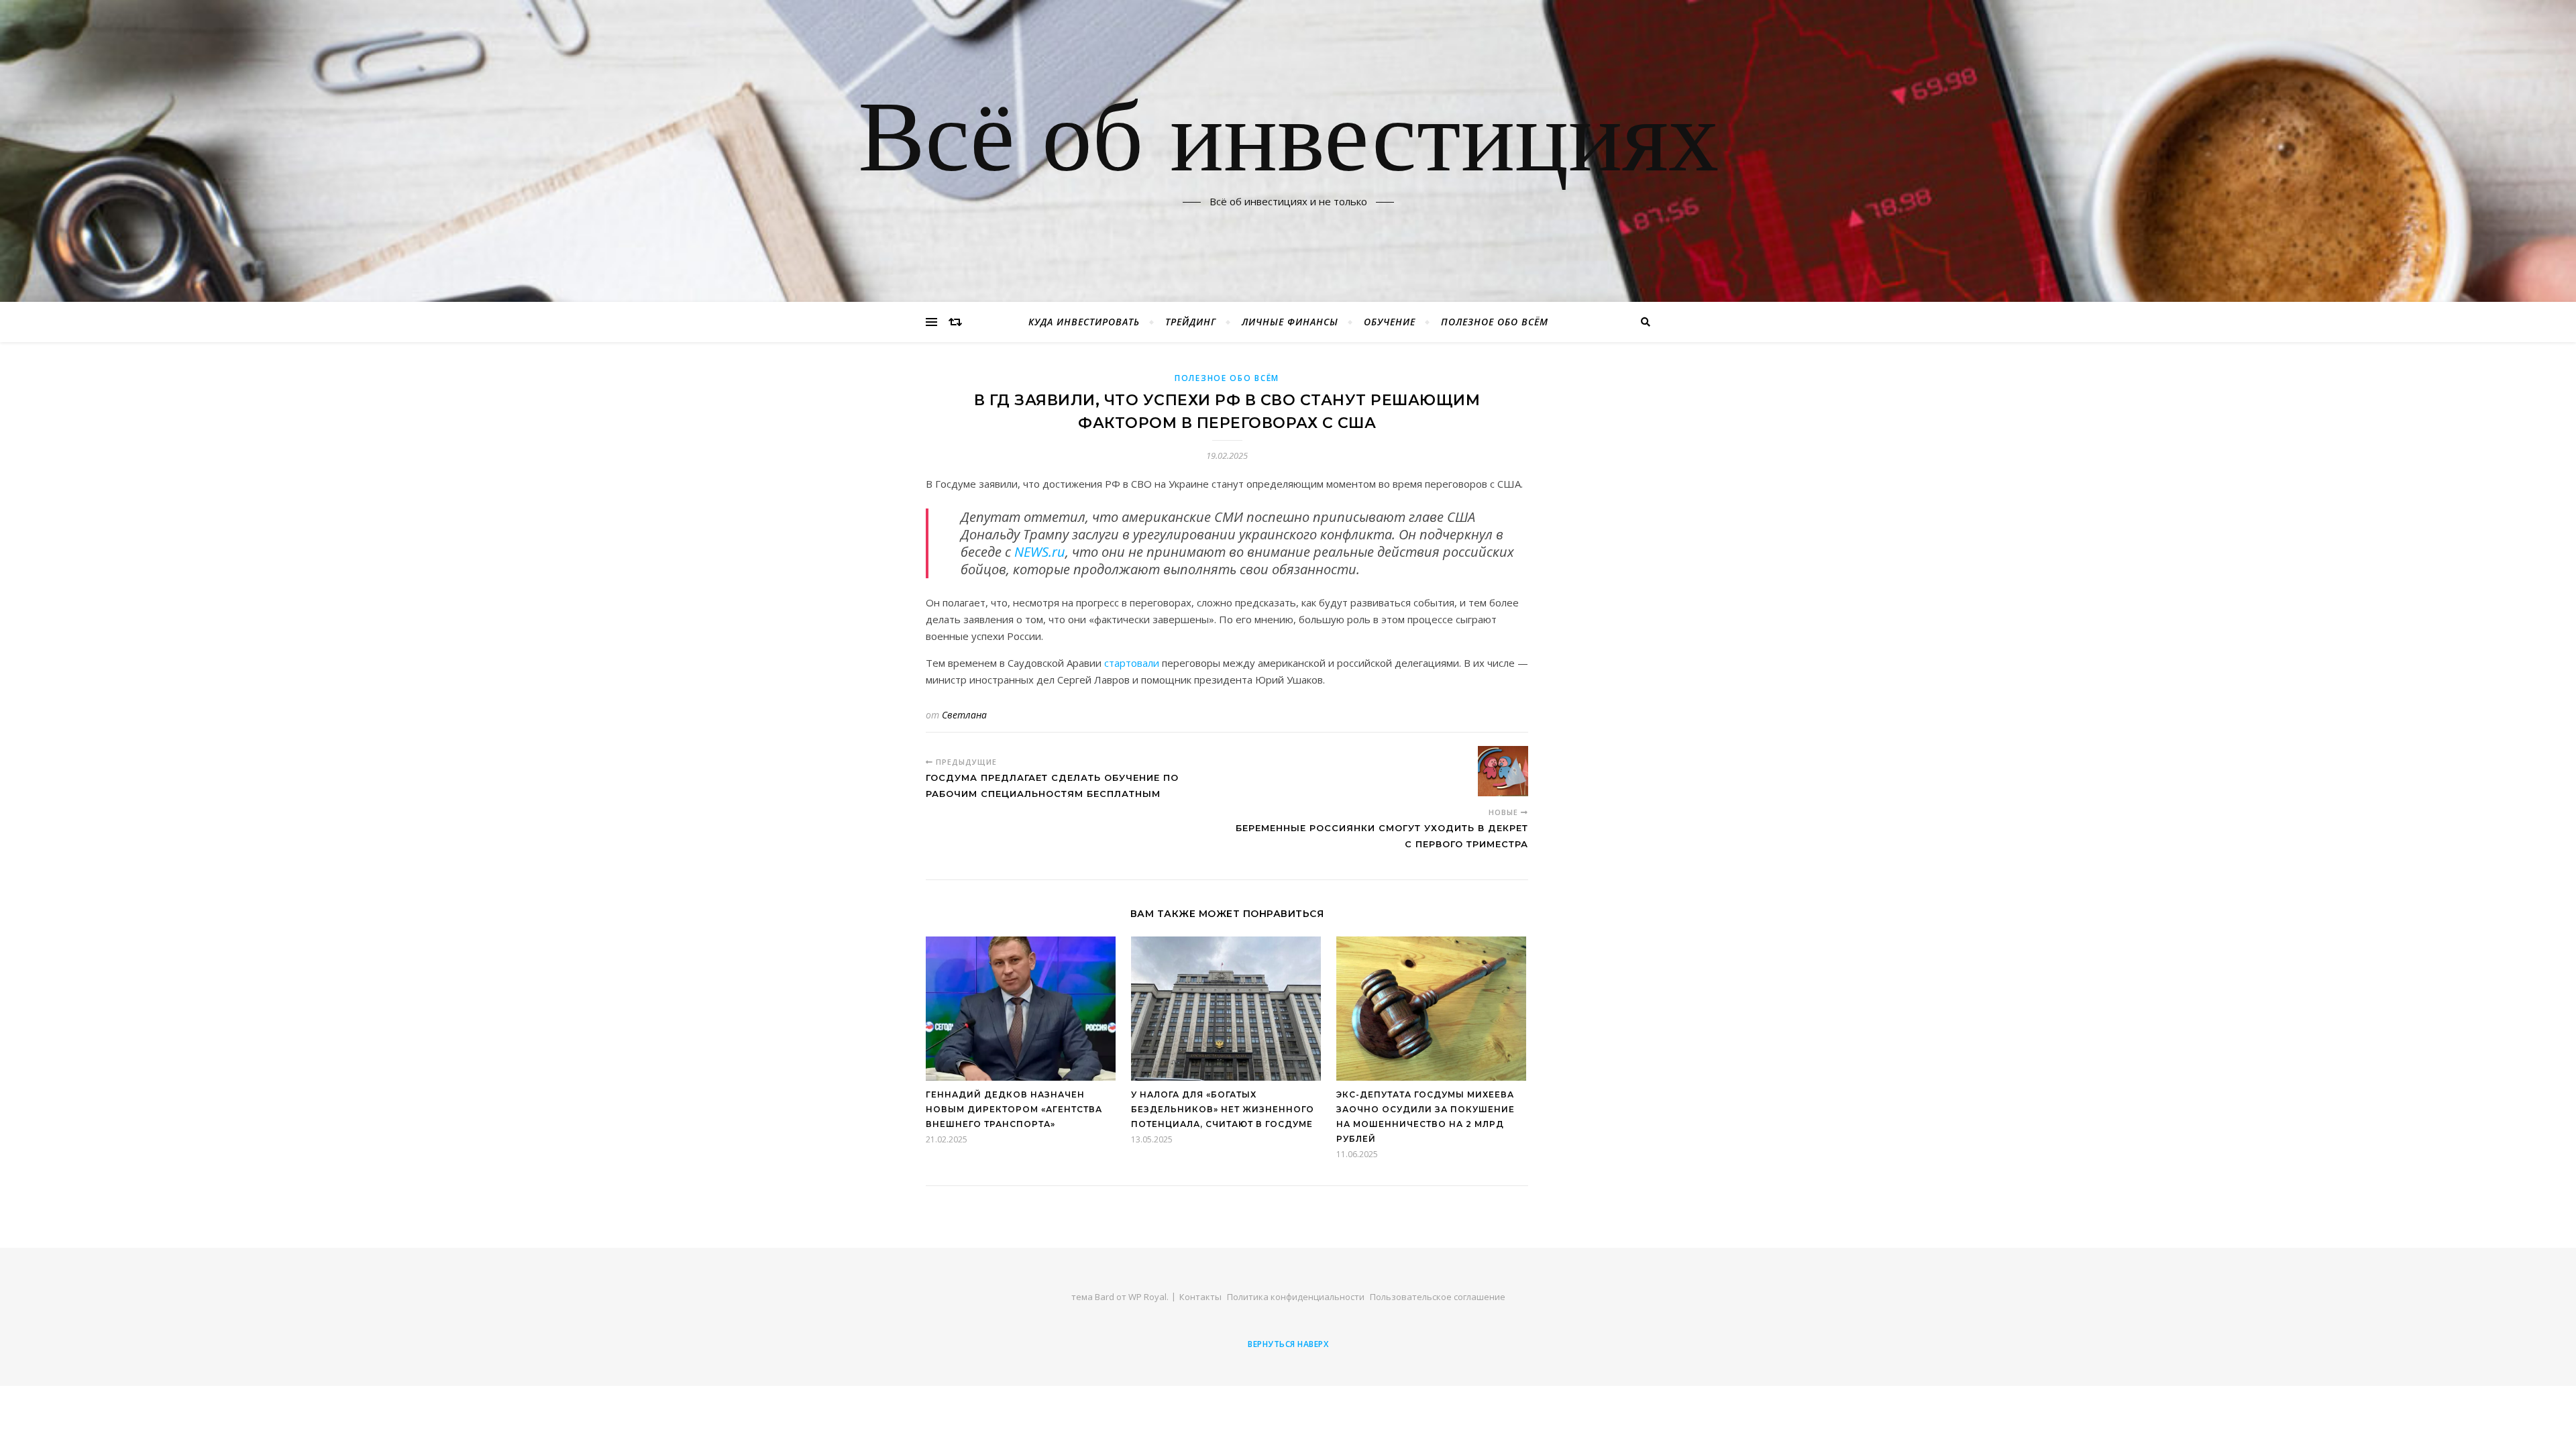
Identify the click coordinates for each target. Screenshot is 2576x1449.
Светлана (964, 715)
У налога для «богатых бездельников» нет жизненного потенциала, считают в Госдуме (1223, 1109)
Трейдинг (1191, 322)
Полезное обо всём (1495, 322)
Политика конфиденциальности (1296, 1297)
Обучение (1390, 322)
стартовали (1132, 663)
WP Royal (1147, 1297)
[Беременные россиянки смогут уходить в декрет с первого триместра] (1503, 771)
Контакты (1200, 1297)
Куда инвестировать (1084, 322)
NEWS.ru (1040, 552)
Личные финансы (1290, 322)
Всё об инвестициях (1288, 143)
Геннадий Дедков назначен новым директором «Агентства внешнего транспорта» (1014, 1109)
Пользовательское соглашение (1438, 1297)
